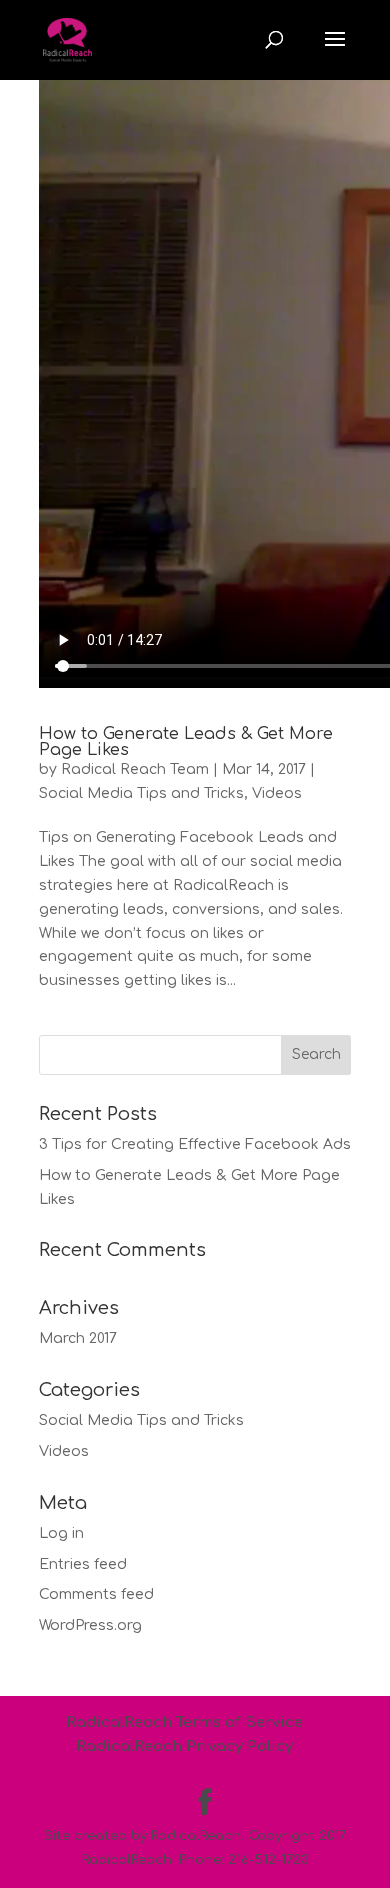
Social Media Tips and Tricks (141, 793)
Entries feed (83, 1564)
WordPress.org (90, 1625)
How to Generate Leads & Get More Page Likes (186, 742)
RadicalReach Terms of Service (184, 1722)
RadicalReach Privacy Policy (184, 1746)
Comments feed (96, 1594)
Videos (277, 793)
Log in (61, 1533)
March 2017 (78, 1338)
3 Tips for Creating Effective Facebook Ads (195, 1144)
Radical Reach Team (135, 769)
